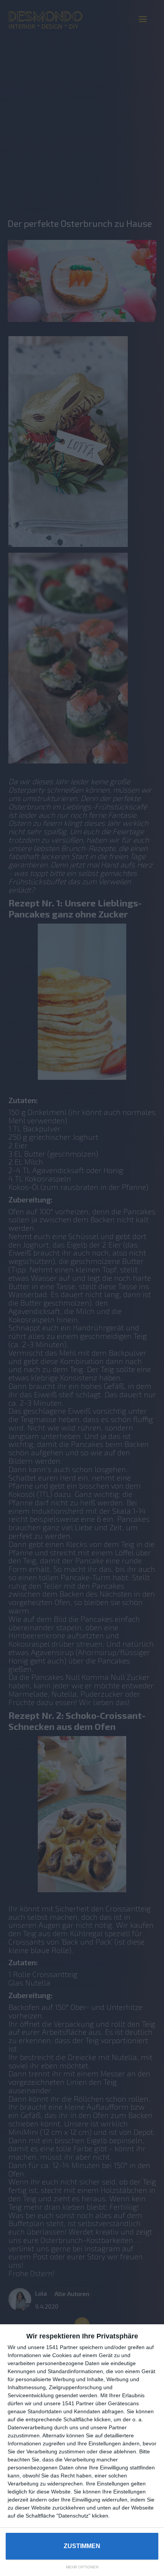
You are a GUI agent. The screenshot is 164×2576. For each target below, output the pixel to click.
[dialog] (82, 2450)
